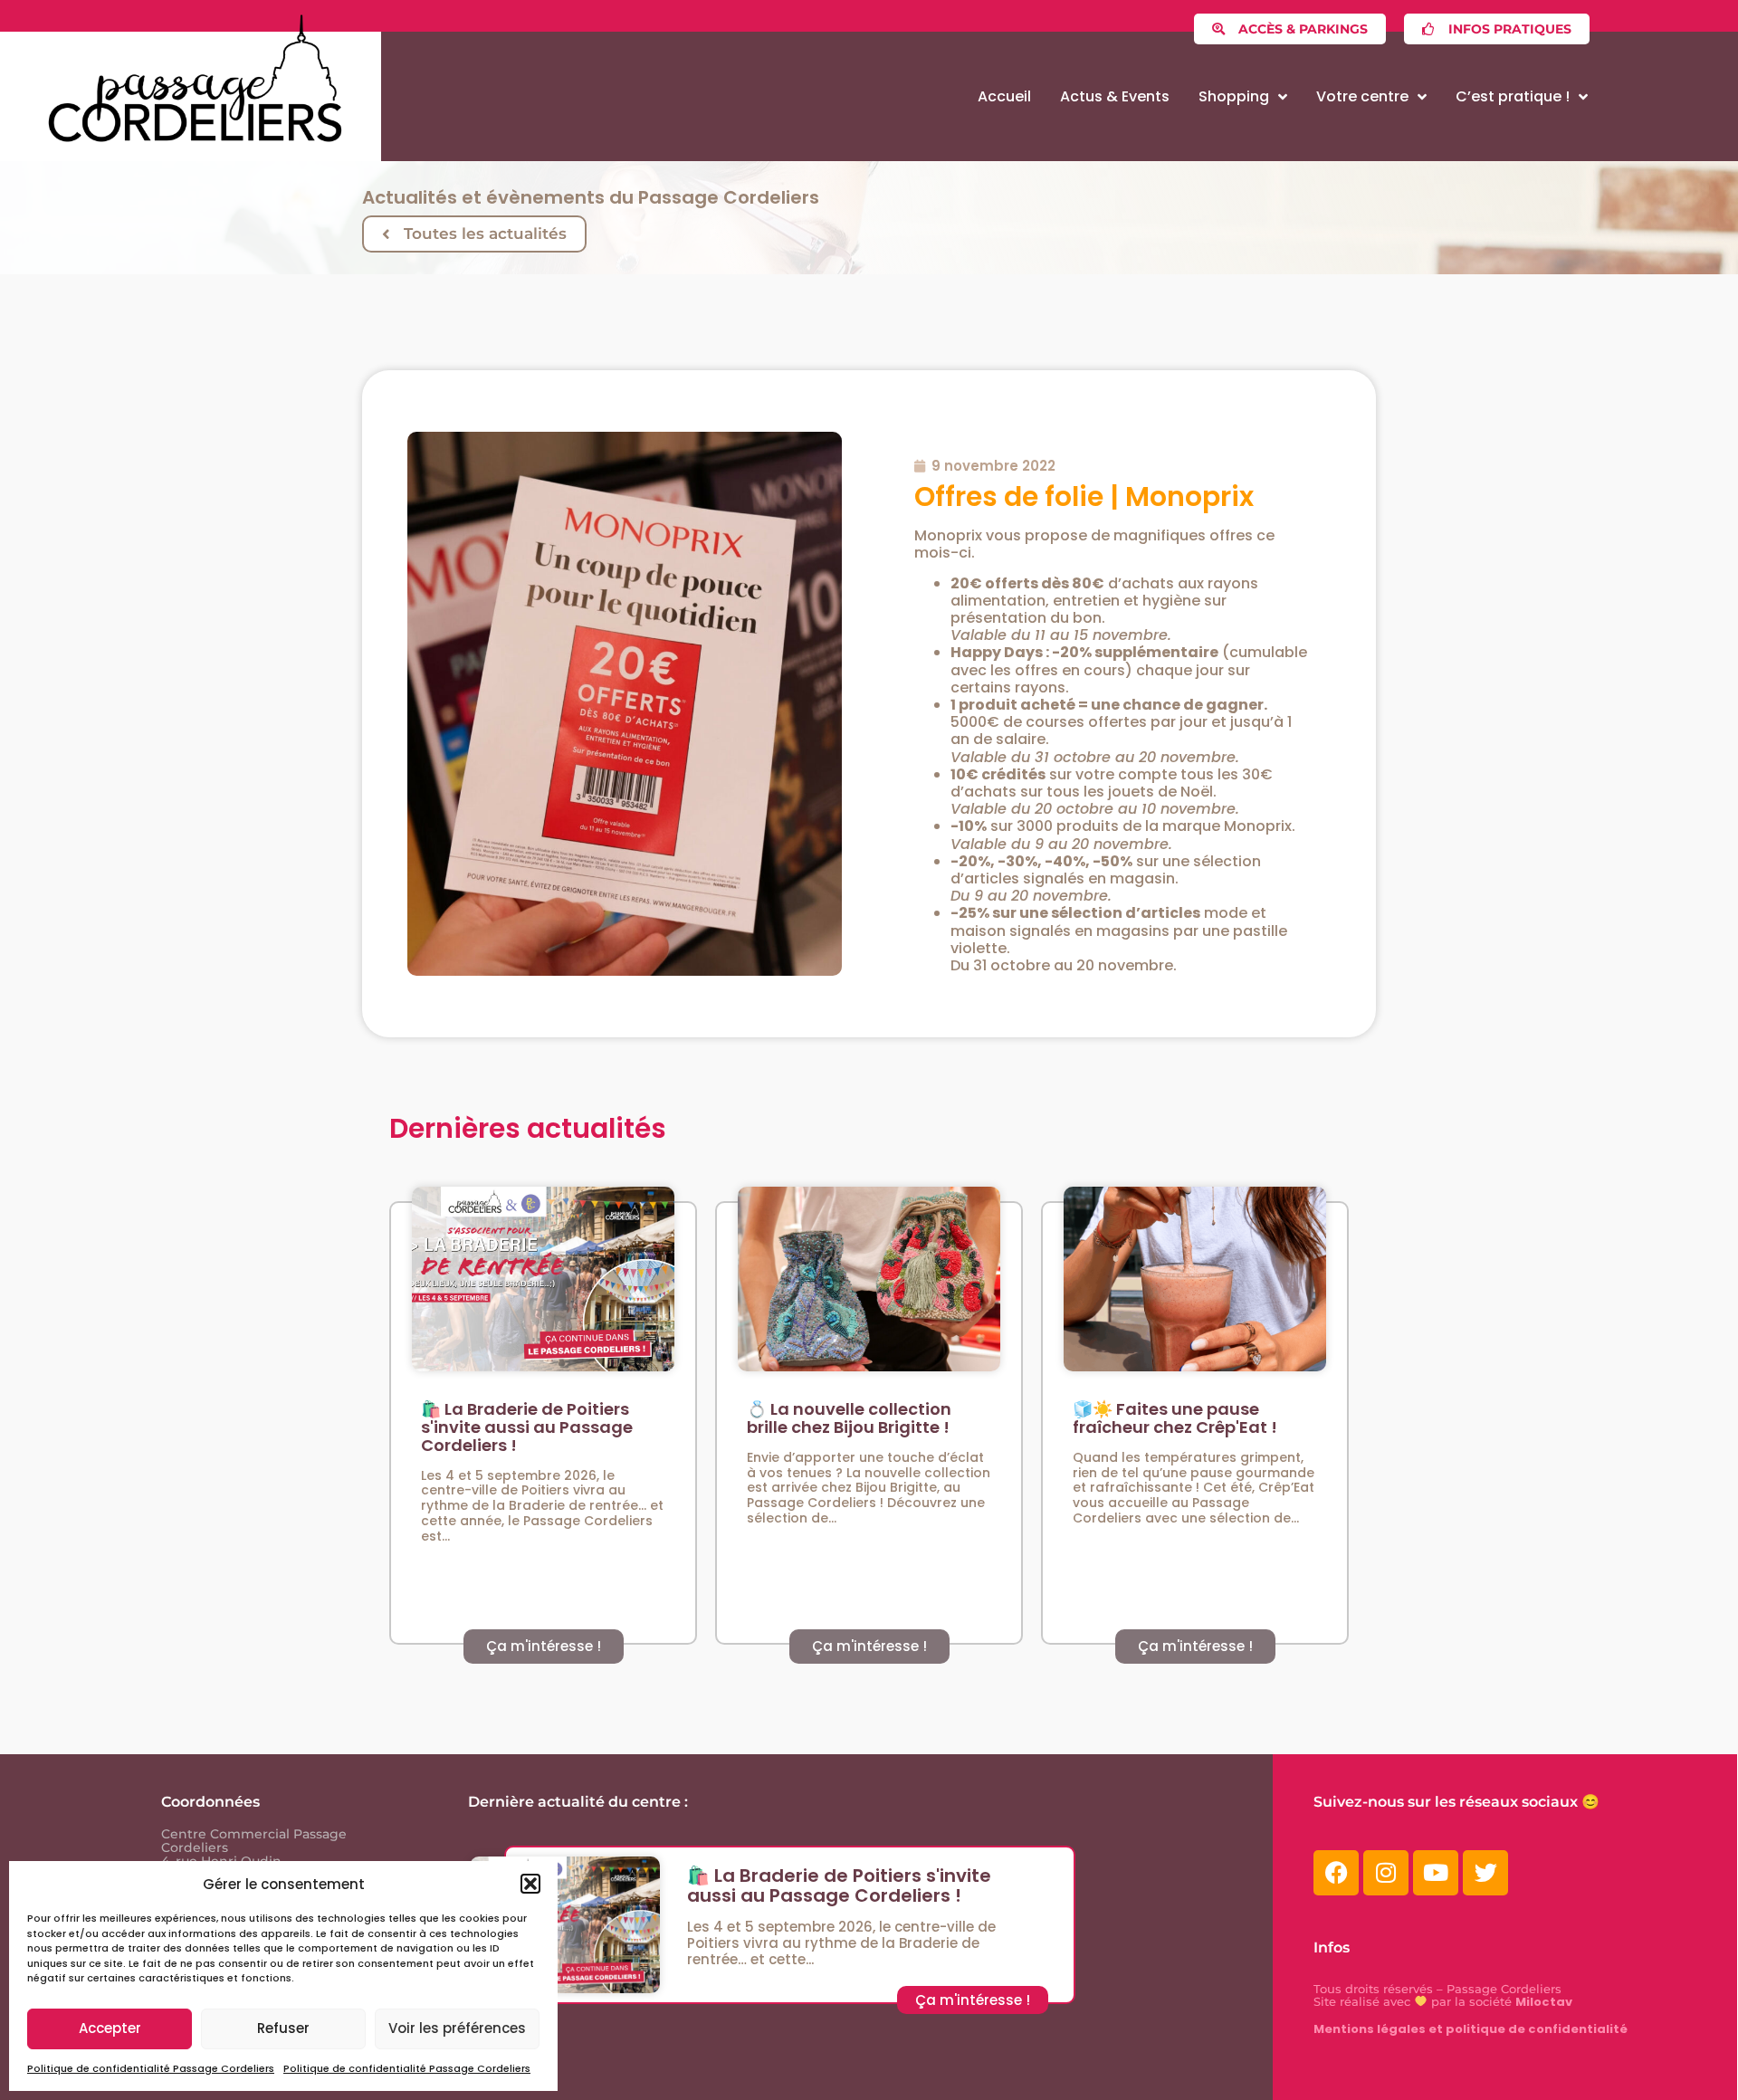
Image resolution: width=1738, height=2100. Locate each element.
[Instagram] (1386, 1873)
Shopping (1234, 96)
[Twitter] (1485, 1873)
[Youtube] (1436, 1873)
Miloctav (1544, 2002)
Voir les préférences (457, 2028)
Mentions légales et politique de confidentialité (1471, 2029)
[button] (530, 1884)
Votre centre (1362, 96)
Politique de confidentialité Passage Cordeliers (151, 2068)
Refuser (283, 2028)
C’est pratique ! (1513, 96)
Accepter (110, 2028)
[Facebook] (1336, 1873)
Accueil (1004, 96)
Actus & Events (1115, 96)
